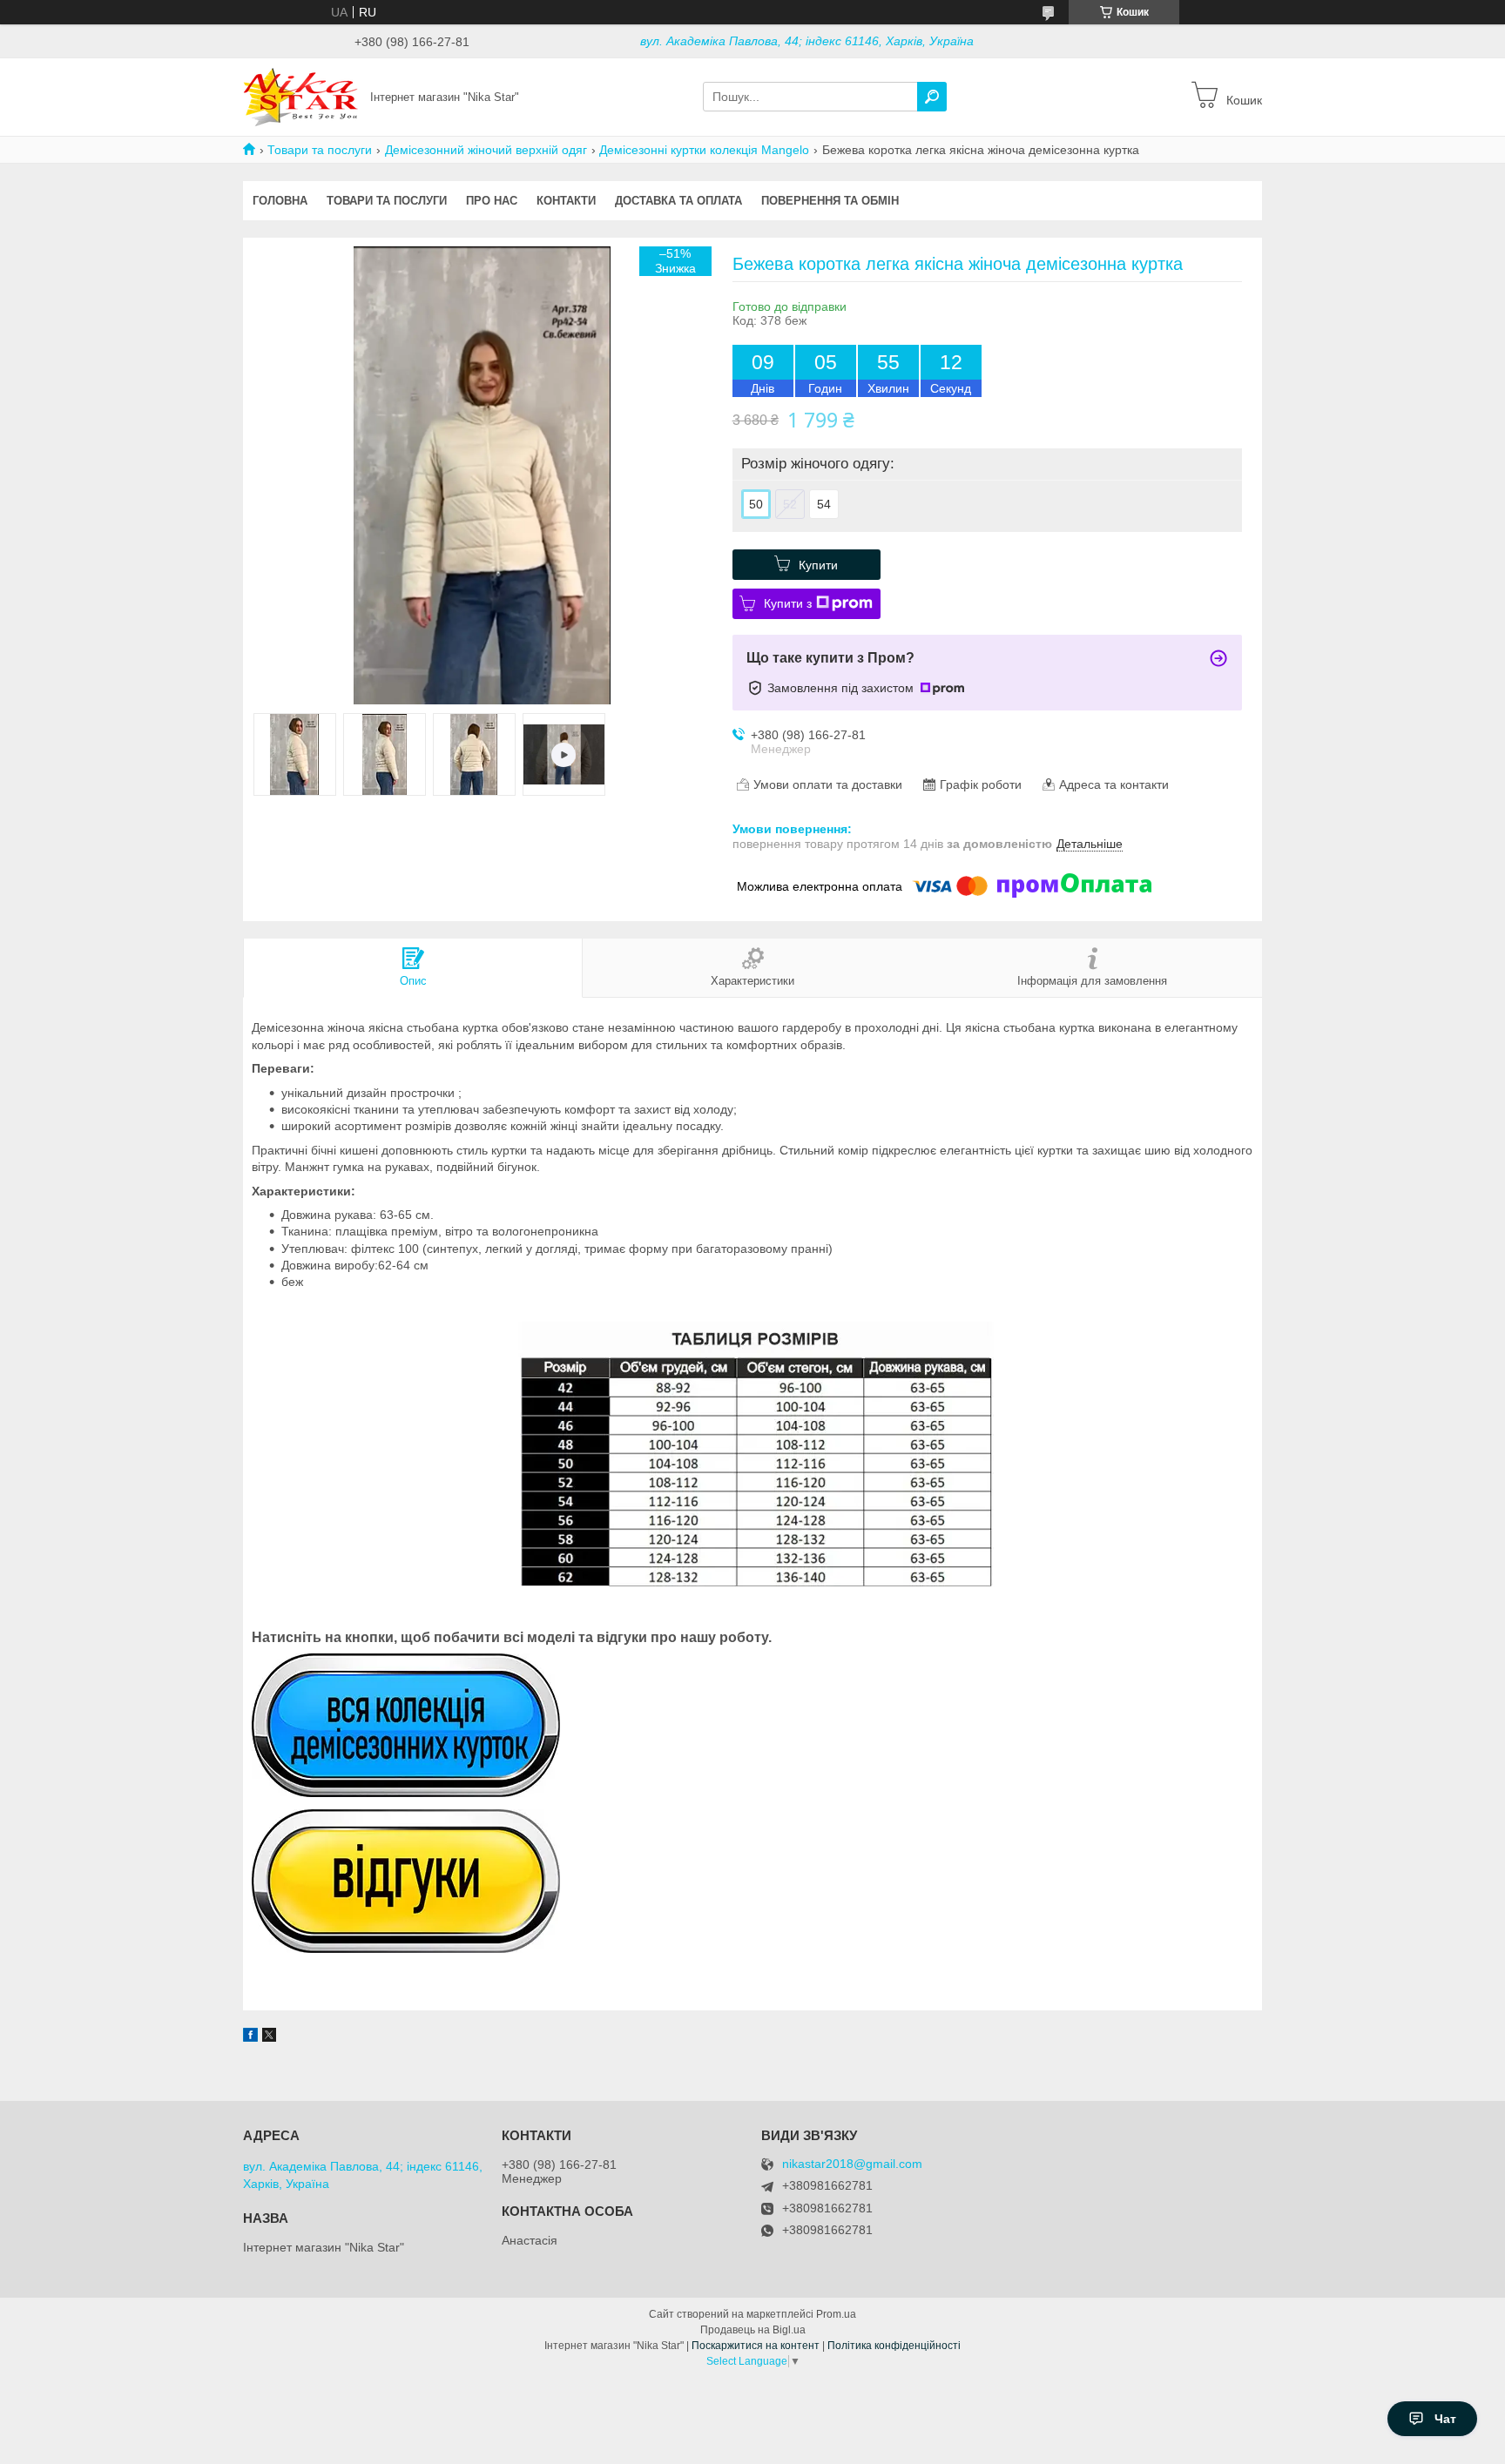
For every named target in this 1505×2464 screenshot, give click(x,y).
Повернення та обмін (830, 201)
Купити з (788, 603)
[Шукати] (932, 97)
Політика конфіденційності (894, 2346)
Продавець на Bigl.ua (753, 2330)
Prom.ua (836, 2314)
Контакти (566, 201)
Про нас (492, 201)
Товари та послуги (320, 150)
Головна (280, 201)
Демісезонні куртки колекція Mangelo (704, 150)
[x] (269, 2037)
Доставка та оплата (678, 201)
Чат (1445, 2419)
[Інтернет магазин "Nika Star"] (301, 96)
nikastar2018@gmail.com (852, 2164)
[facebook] (250, 2037)
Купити (818, 565)
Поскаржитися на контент (756, 2346)
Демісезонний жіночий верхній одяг (486, 150)
